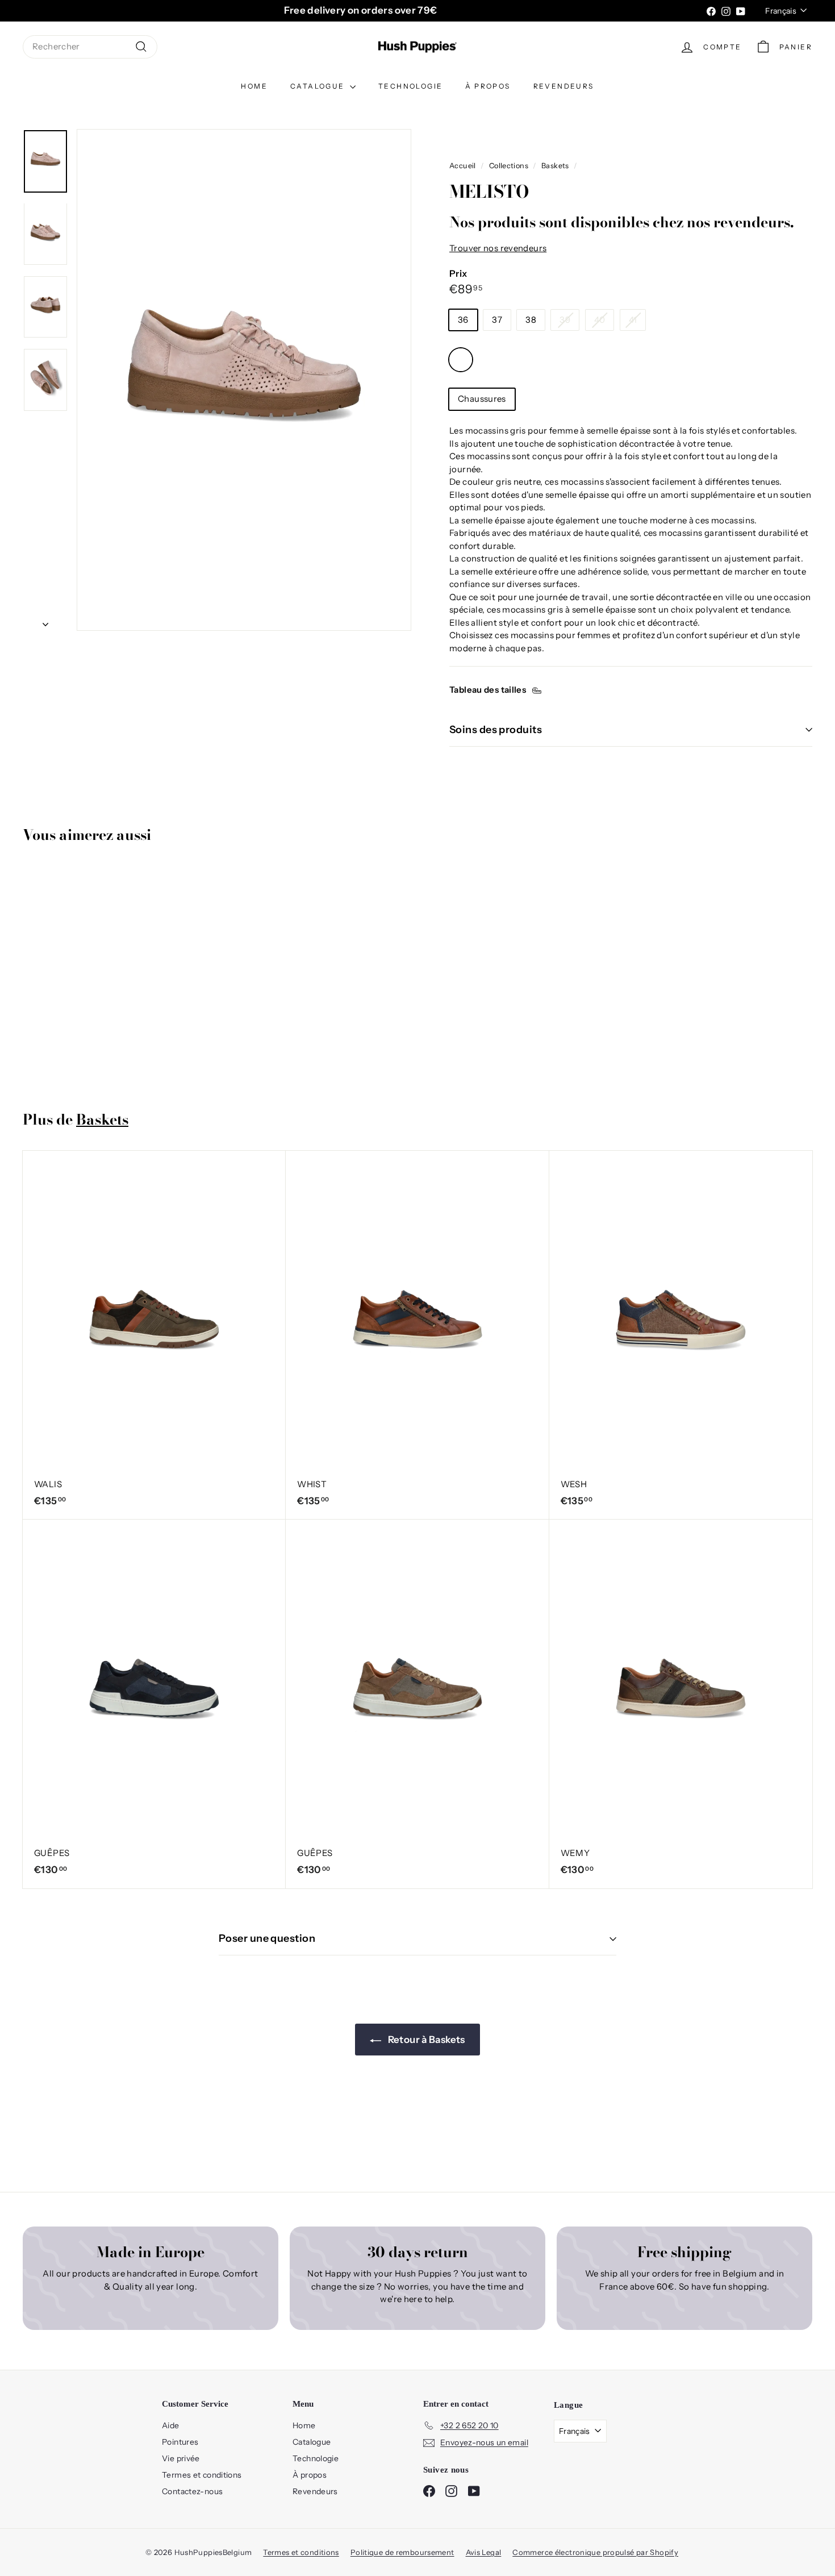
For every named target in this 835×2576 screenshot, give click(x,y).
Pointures (180, 2442)
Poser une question (267, 1938)
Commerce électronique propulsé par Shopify (595, 2552)
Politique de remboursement (402, 2552)
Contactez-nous (192, 2491)
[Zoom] (244, 380)
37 (497, 320)
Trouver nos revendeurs (498, 248)
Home (254, 86)
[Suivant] (45, 621)
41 (633, 320)
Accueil (463, 166)
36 (463, 320)
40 (600, 320)
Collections (509, 166)
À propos (488, 86)
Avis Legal (484, 2552)
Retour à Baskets (425, 2040)
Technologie (410, 86)
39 (565, 320)
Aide (171, 2425)
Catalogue (319, 86)
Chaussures (482, 399)
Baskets (555, 166)
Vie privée (181, 2458)
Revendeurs (564, 86)
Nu (461, 360)
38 (531, 320)
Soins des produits (496, 730)
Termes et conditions (202, 2475)
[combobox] (90, 47)
